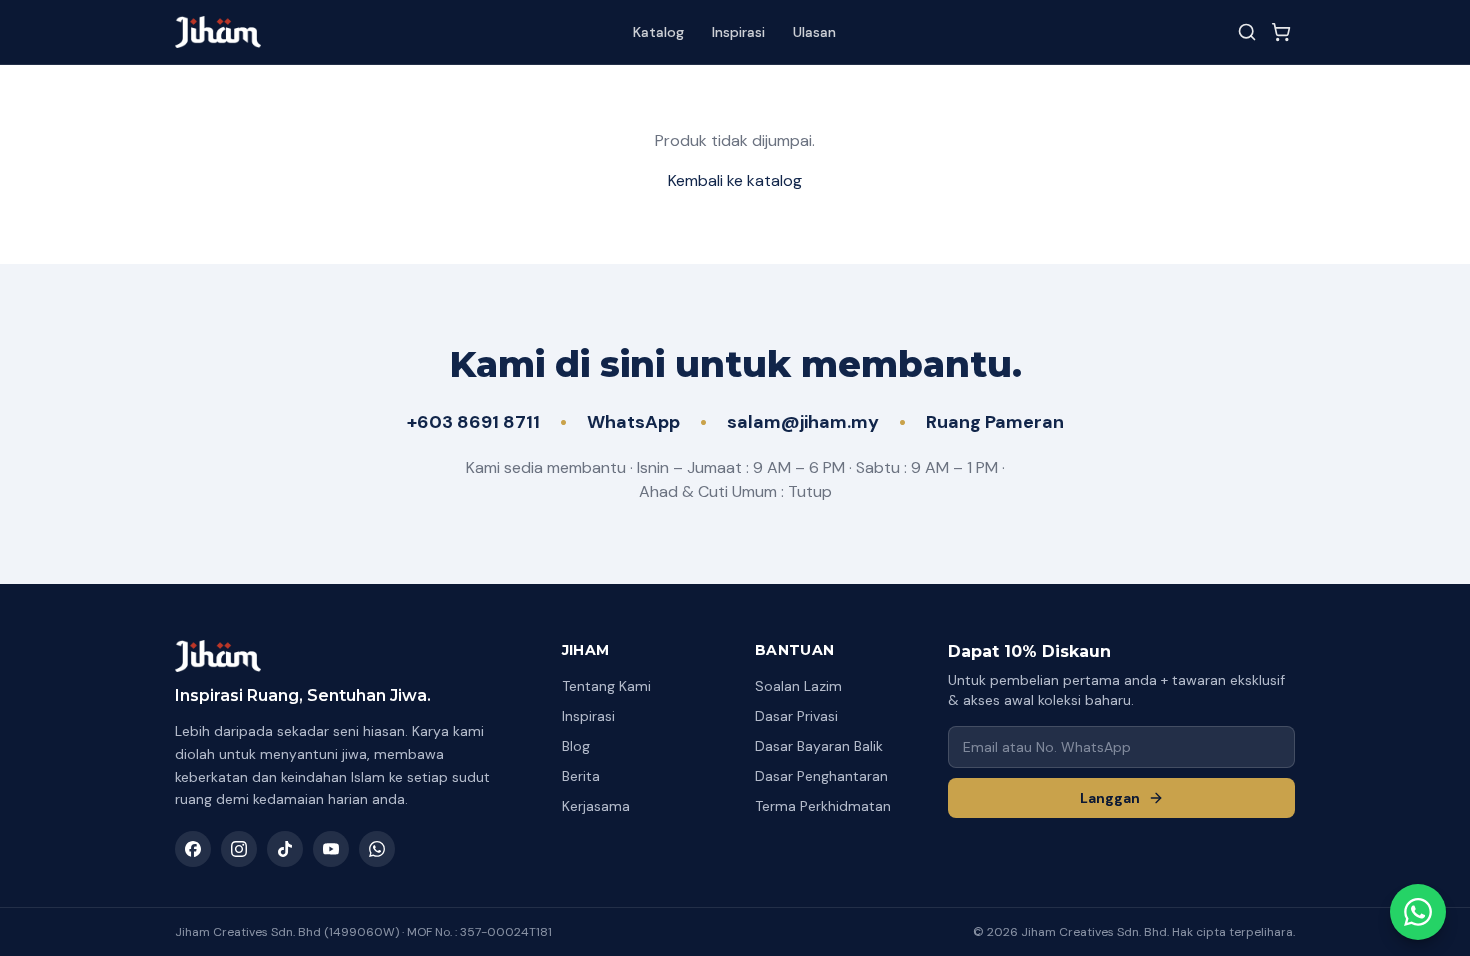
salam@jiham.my (803, 422)
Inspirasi (738, 32)
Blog (576, 746)
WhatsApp (633, 422)
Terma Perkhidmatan (823, 806)
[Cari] (1247, 32)
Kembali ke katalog (735, 180)
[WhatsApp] (377, 849)
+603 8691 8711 (473, 422)
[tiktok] (285, 849)
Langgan (1110, 798)
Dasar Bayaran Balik (819, 746)
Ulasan (814, 32)
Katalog (658, 32)
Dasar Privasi (796, 716)
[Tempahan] (1281, 32)
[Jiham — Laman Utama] (218, 32)
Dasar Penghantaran (821, 776)
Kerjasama (596, 806)
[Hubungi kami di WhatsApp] (1418, 912)
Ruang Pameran (995, 422)
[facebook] (193, 849)
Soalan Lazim (798, 686)
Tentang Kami (606, 686)
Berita (581, 776)
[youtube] (331, 849)
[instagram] (239, 849)
